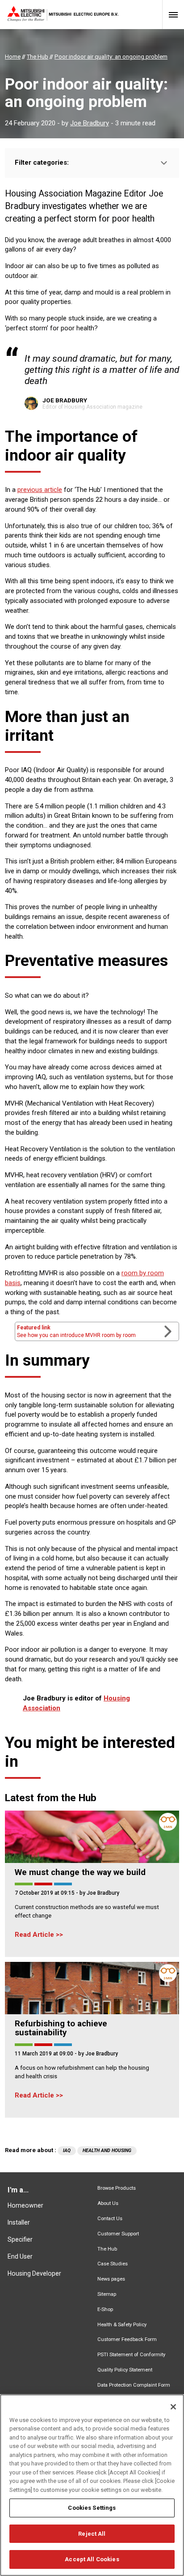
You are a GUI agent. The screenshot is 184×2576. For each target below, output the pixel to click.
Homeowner (25, 2205)
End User (20, 2256)
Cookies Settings (92, 2508)
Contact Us (110, 2219)
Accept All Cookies (92, 2559)
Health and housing (107, 2151)
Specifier (20, 2239)
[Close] (173, 2407)
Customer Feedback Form (127, 2339)
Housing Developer (34, 2273)
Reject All (92, 2534)
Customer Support (118, 2234)
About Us (108, 2203)
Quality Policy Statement (125, 2370)
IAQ (67, 2151)
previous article (40, 490)
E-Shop (105, 2309)
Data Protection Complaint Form (134, 2385)
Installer (19, 2222)
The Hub (107, 2249)
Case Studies (113, 2264)
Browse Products (117, 2188)
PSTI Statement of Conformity (131, 2355)
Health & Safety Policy (122, 2325)
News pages (111, 2279)
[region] (92, 2485)
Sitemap (107, 2294)
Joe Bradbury (90, 123)
